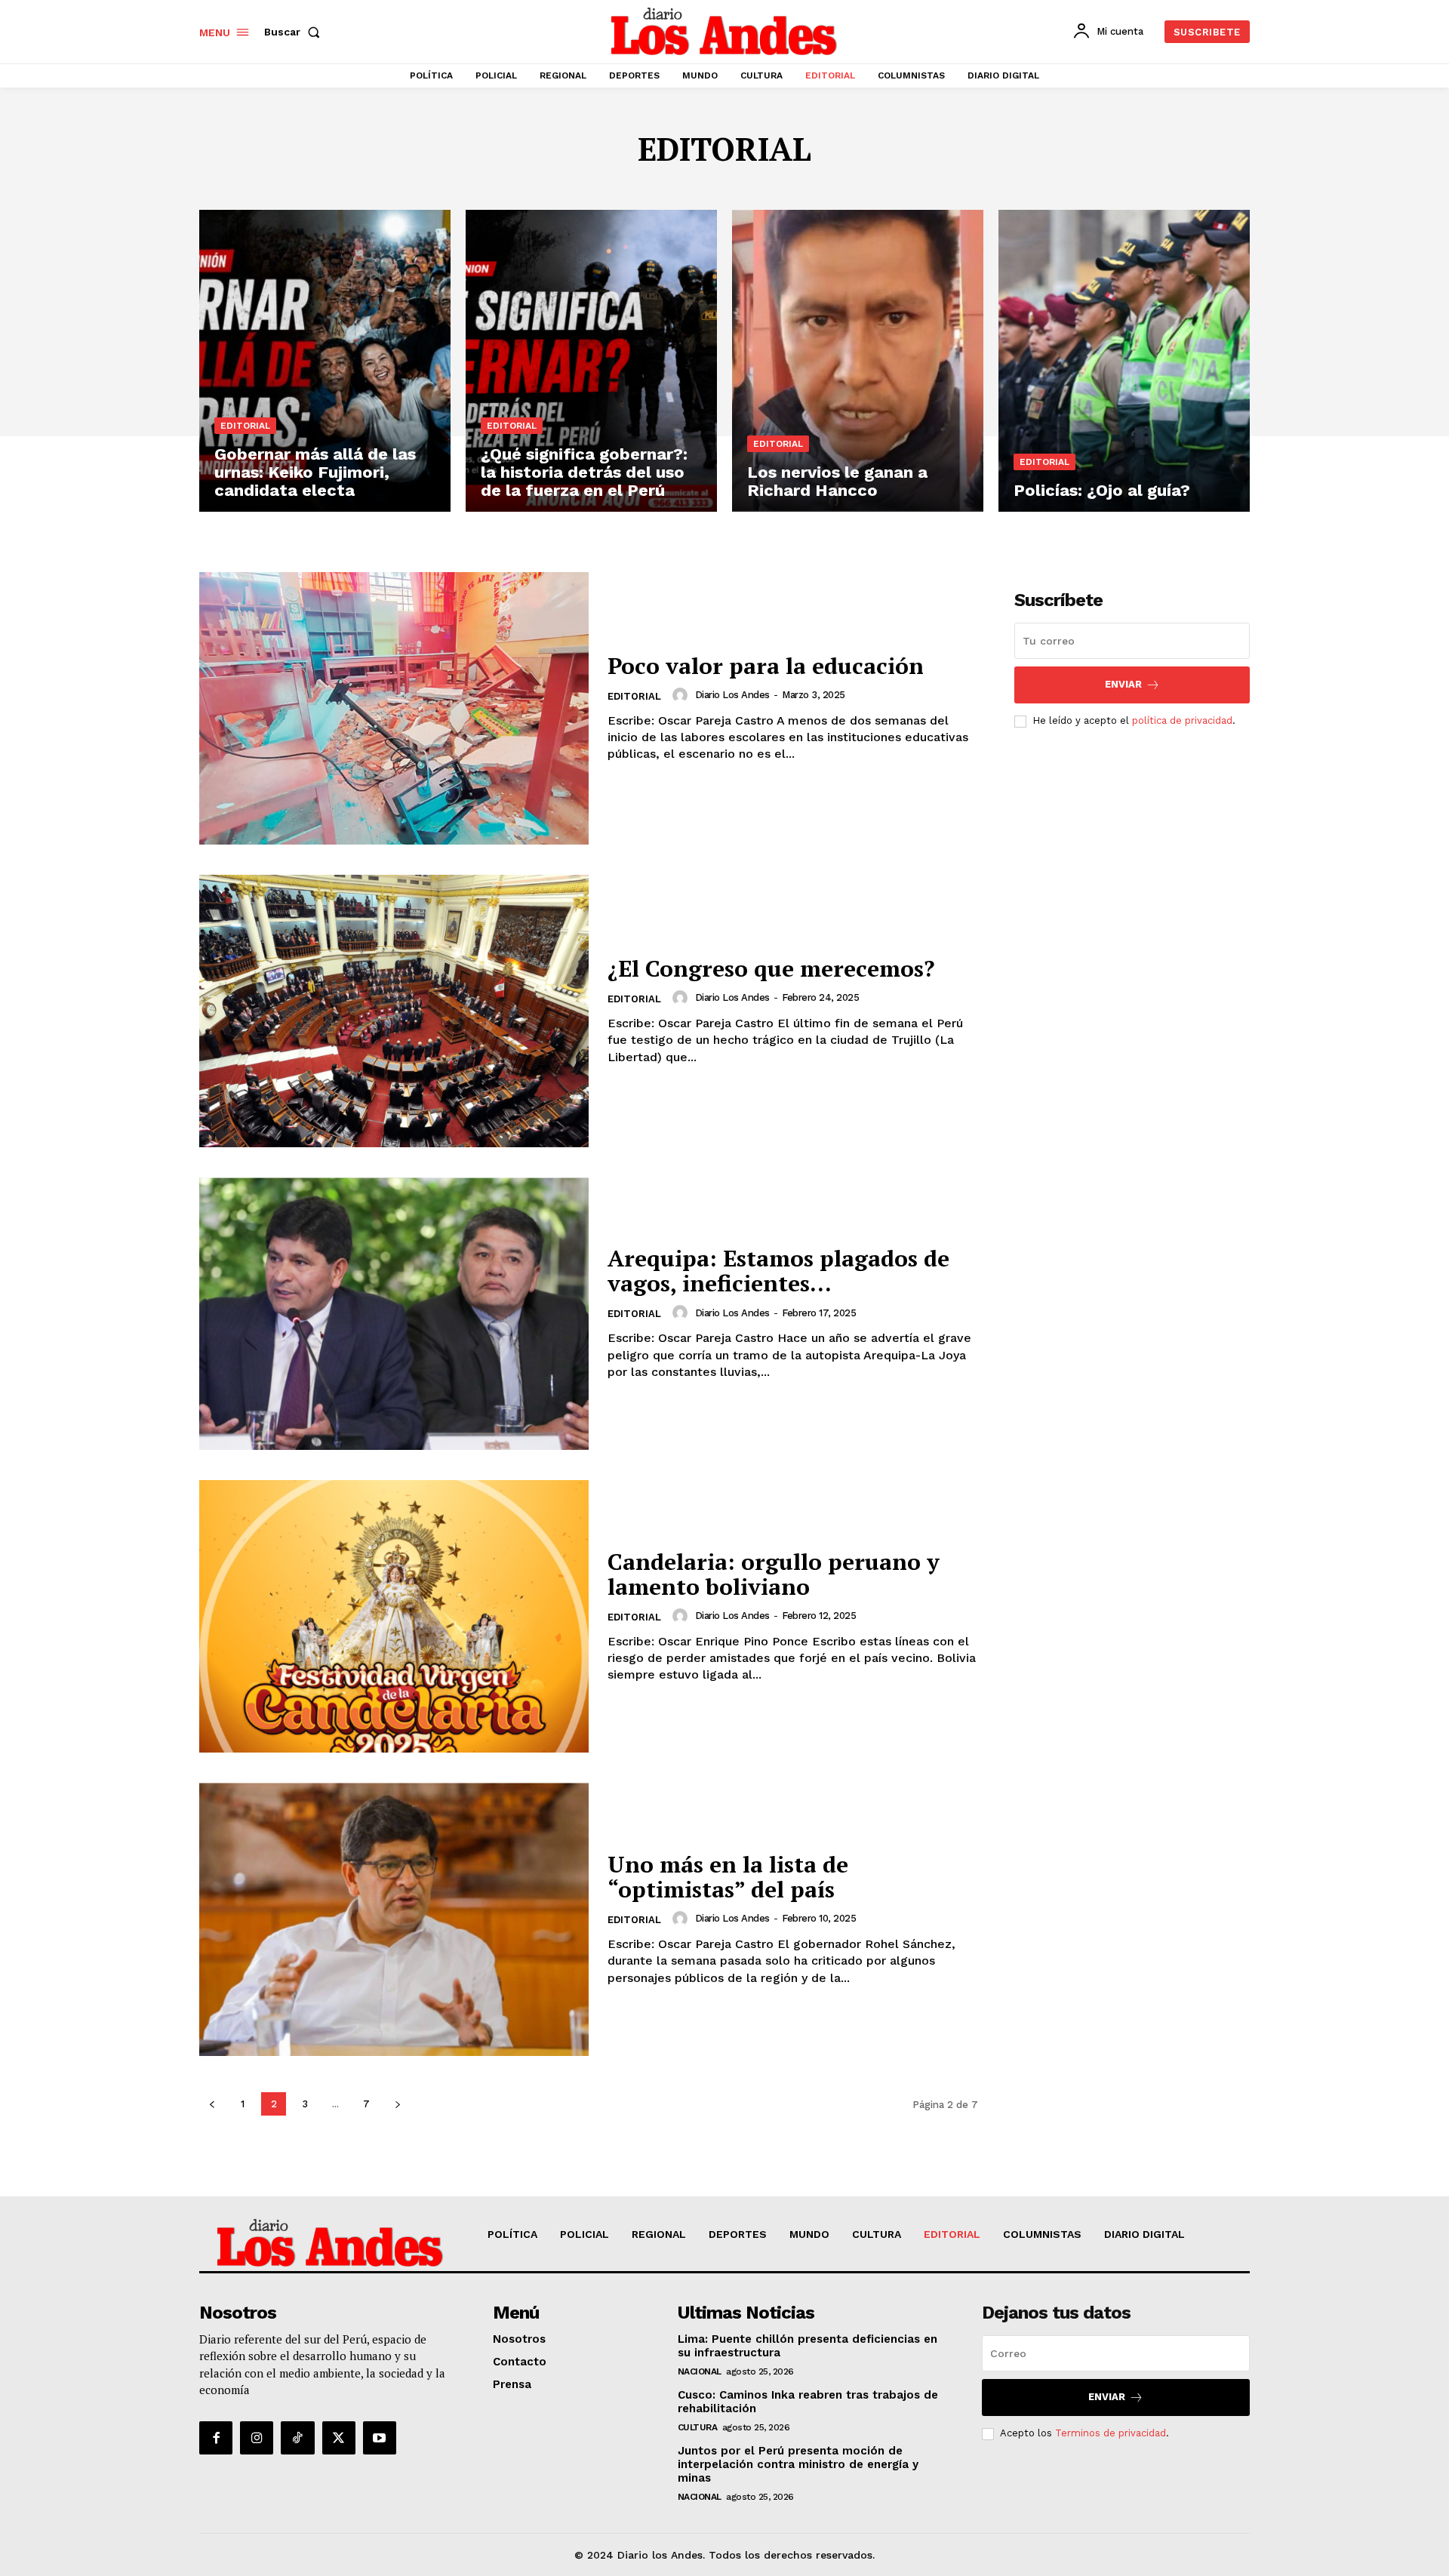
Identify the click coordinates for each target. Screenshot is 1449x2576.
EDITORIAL (245, 426)
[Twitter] (339, 2438)
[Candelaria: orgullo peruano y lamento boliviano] (394, 1616)
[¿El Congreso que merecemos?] (394, 1011)
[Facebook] (216, 2438)
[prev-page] (212, 2104)
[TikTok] (297, 2438)
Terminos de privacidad (1111, 2433)
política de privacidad (1182, 720)
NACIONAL (700, 2371)
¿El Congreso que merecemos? (771, 968)
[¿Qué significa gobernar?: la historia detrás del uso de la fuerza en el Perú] (591, 361)
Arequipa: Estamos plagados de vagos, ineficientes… (778, 1271)
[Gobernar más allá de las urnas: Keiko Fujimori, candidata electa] (325, 361)
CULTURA (698, 2427)
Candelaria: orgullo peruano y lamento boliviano (774, 1574)
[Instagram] (257, 2438)
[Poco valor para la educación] (394, 708)
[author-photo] (682, 695)
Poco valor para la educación (766, 666)
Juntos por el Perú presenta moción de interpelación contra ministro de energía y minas (798, 2464)
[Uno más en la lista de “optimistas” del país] (394, 1919)
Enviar (1123, 684)
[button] (295, 32)
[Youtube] (380, 2438)
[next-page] (397, 2104)
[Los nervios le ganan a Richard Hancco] (858, 361)
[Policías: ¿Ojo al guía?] (1124, 361)
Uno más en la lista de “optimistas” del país (728, 1877)
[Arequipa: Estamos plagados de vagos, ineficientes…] (394, 1314)
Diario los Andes (732, 695)
